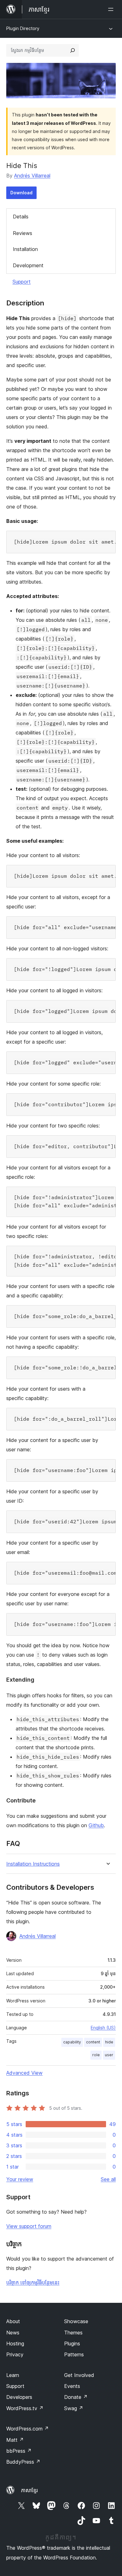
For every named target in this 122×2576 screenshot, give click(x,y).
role (96, 2055)
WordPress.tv (25, 2408)
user (109, 2055)
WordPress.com (28, 2429)
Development (28, 265)
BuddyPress (23, 2462)
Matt (15, 2440)
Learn (13, 2375)
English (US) (103, 2028)
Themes (73, 2333)
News (13, 2333)
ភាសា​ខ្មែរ (29, 2490)
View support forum (29, 2226)
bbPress (19, 2451)
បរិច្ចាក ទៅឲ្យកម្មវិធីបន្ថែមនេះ (33, 2282)
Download (21, 193)
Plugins (72, 2343)
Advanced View (24, 2073)
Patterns (74, 2354)
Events (72, 2386)
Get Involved (79, 2375)
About (13, 2321)
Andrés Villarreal (32, 176)
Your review (20, 2179)
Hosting (15, 2343)
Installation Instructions (33, 1864)
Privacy (15, 2354)
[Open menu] (112, 9)
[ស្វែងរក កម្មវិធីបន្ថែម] (73, 50)
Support (22, 282)
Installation (25, 249)
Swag (74, 2408)
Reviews (23, 233)
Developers (19, 2397)
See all (108, 2179)
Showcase (76, 2321)
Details (21, 217)
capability (72, 2042)
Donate (76, 2397)
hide (109, 2042)
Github (96, 1825)
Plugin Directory (23, 28)
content (93, 2042)
